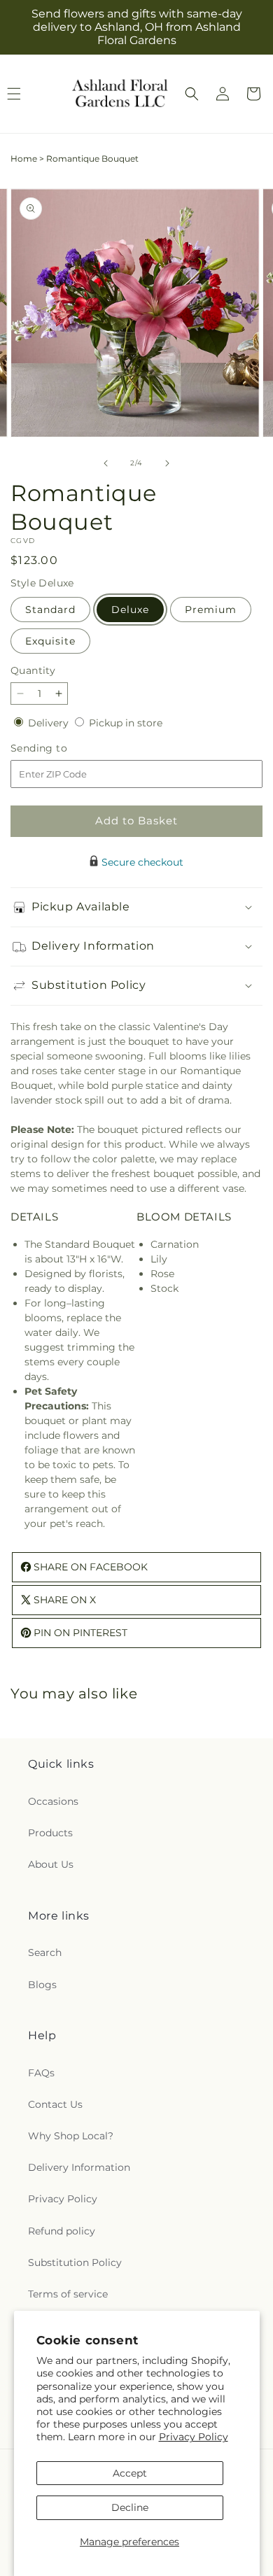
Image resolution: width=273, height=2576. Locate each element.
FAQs (41, 2073)
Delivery (50, 723)
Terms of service (68, 2294)
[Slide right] (167, 463)
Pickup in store (126, 723)
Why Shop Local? (71, 2136)
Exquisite (50, 641)
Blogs (42, 1985)
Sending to (60, 748)
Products (50, 1833)
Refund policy (62, 2231)
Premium (211, 610)
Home (24, 159)
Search (45, 1952)
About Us (51, 1864)
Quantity (33, 670)
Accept (130, 2473)
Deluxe (130, 610)
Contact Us (55, 2104)
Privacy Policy (194, 2437)
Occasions (53, 1801)
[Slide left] (106, 463)
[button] (192, 94)
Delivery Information (79, 2167)
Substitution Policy (75, 2262)
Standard (50, 610)
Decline (130, 2507)
